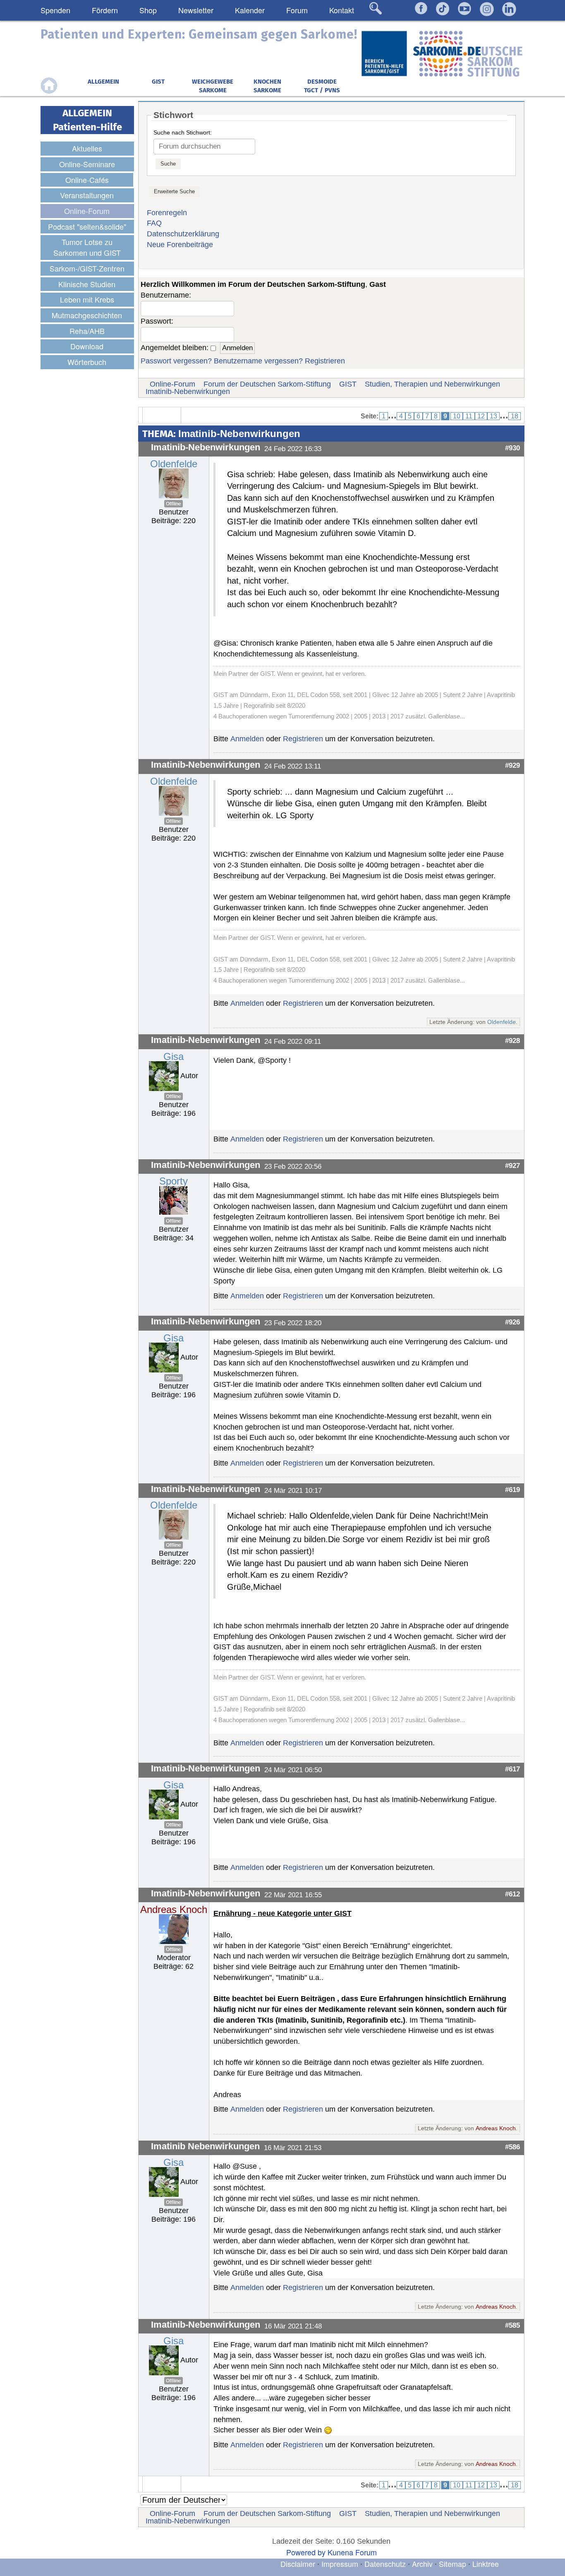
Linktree (486, 2564)
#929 (512, 765)
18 (515, 416)
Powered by (306, 2552)
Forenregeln (167, 213)
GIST (348, 384)
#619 (512, 1490)
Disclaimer (298, 2564)
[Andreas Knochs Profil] (174, 1929)
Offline (174, 504)
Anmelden (247, 739)
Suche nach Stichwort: (183, 132)
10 (457, 416)
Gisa (174, 1056)
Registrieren (325, 361)
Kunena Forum (352, 2552)
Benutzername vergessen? (258, 361)
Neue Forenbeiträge (180, 245)
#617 (512, 1769)
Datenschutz (386, 2564)
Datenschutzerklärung (183, 234)
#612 (512, 1894)
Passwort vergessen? (176, 361)
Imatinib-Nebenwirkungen (188, 392)
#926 (512, 1322)
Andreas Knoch (174, 1909)
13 (493, 416)
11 (469, 416)
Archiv (422, 2564)
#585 (512, 2325)
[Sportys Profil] (174, 1200)
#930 (512, 448)
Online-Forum (172, 384)
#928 (512, 1040)
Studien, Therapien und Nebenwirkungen (432, 384)
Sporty (174, 1181)
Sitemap (452, 2564)
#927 (512, 1165)
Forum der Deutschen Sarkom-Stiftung (267, 384)
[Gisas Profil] (164, 1076)
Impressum (340, 2564)
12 (481, 416)
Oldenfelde (174, 464)
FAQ (154, 223)
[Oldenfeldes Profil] (174, 483)
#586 (512, 2147)
